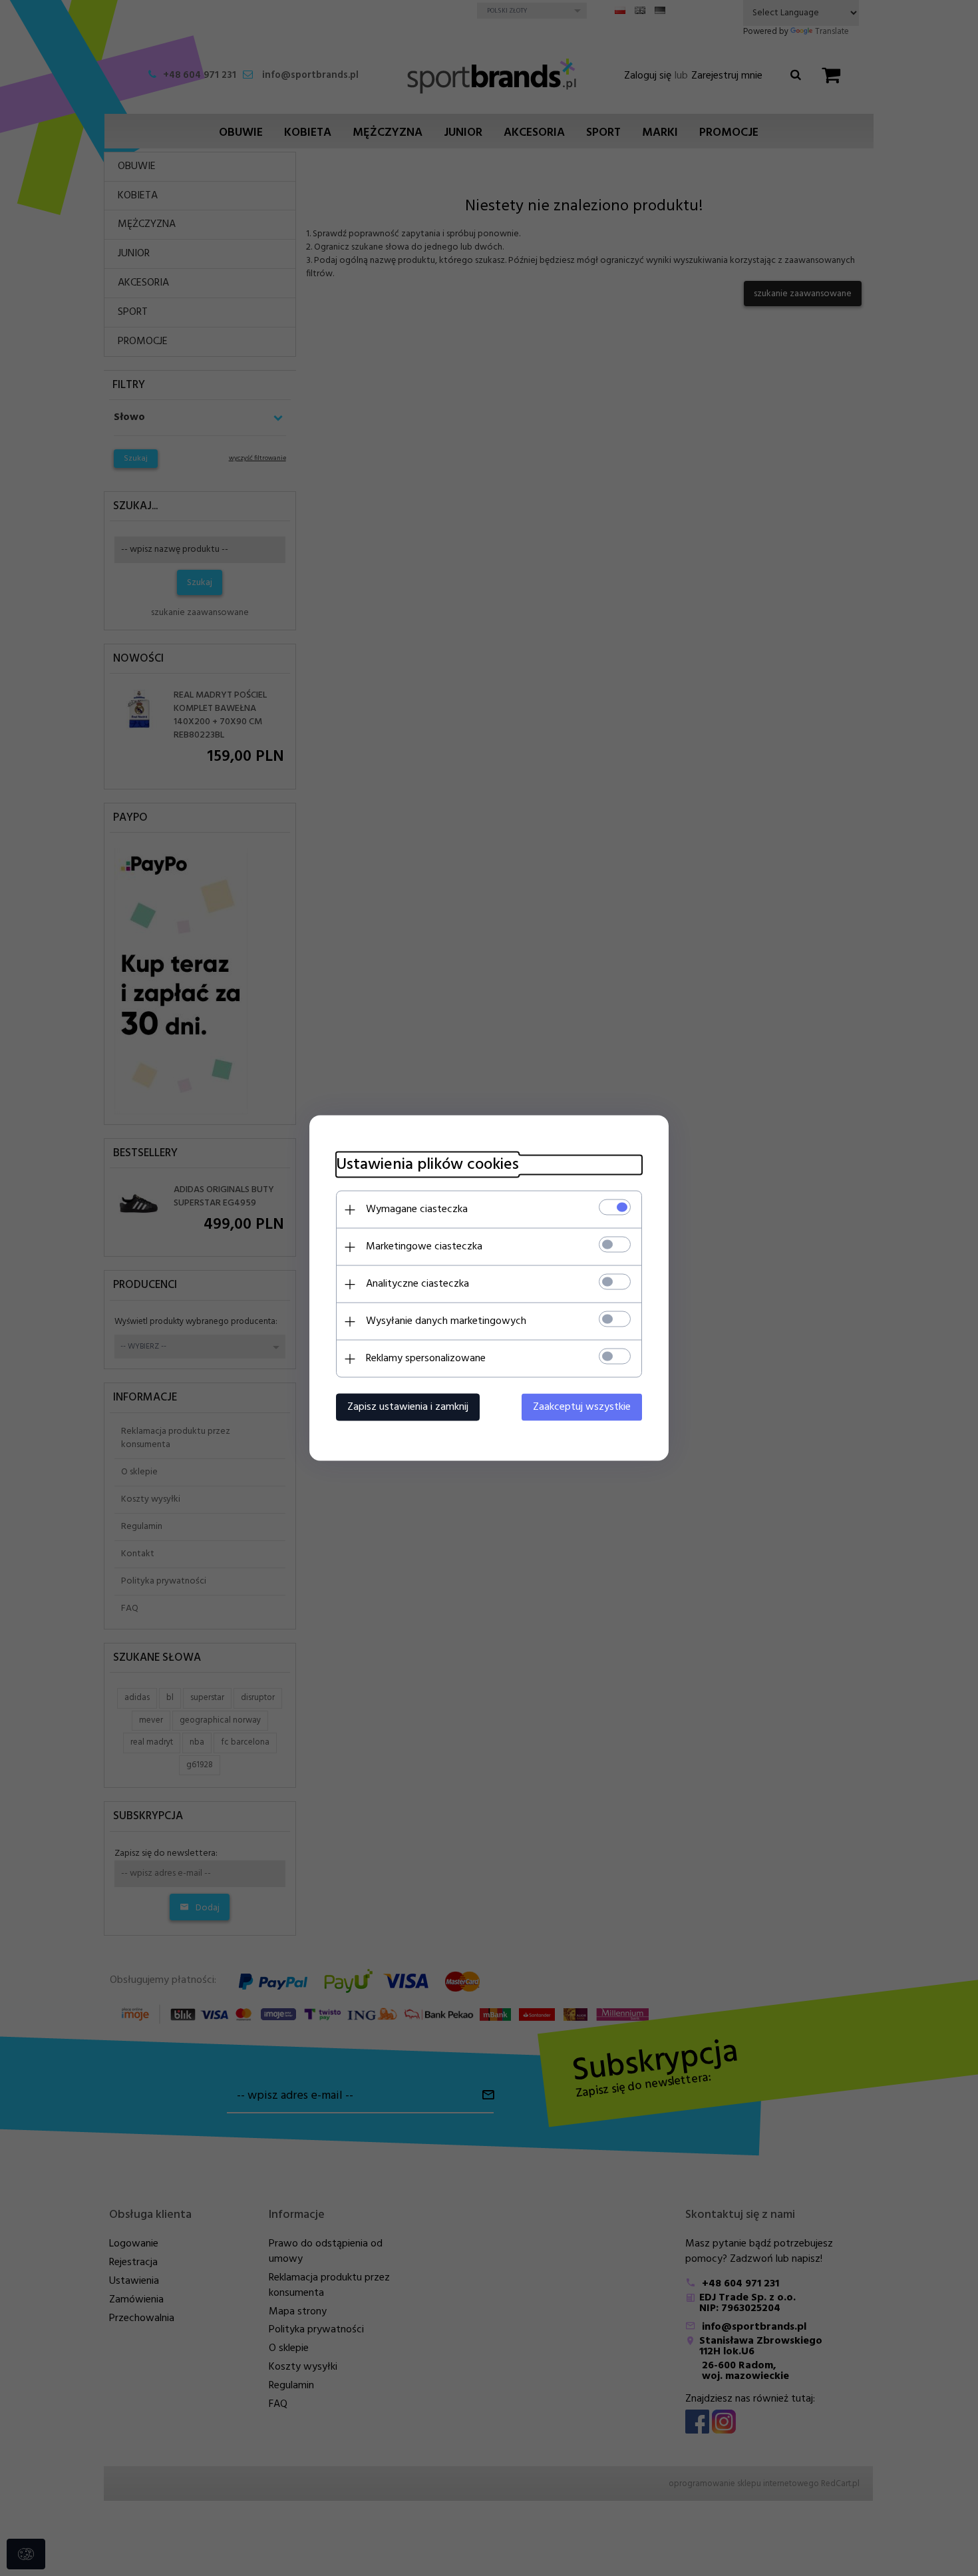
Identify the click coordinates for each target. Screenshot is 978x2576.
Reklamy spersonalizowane (426, 1359)
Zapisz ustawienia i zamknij (408, 1407)
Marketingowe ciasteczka (424, 1247)
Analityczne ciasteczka (417, 1284)
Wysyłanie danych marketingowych (446, 1321)
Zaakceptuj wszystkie (582, 1407)
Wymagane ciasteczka (417, 1209)
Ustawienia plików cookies (427, 1165)
